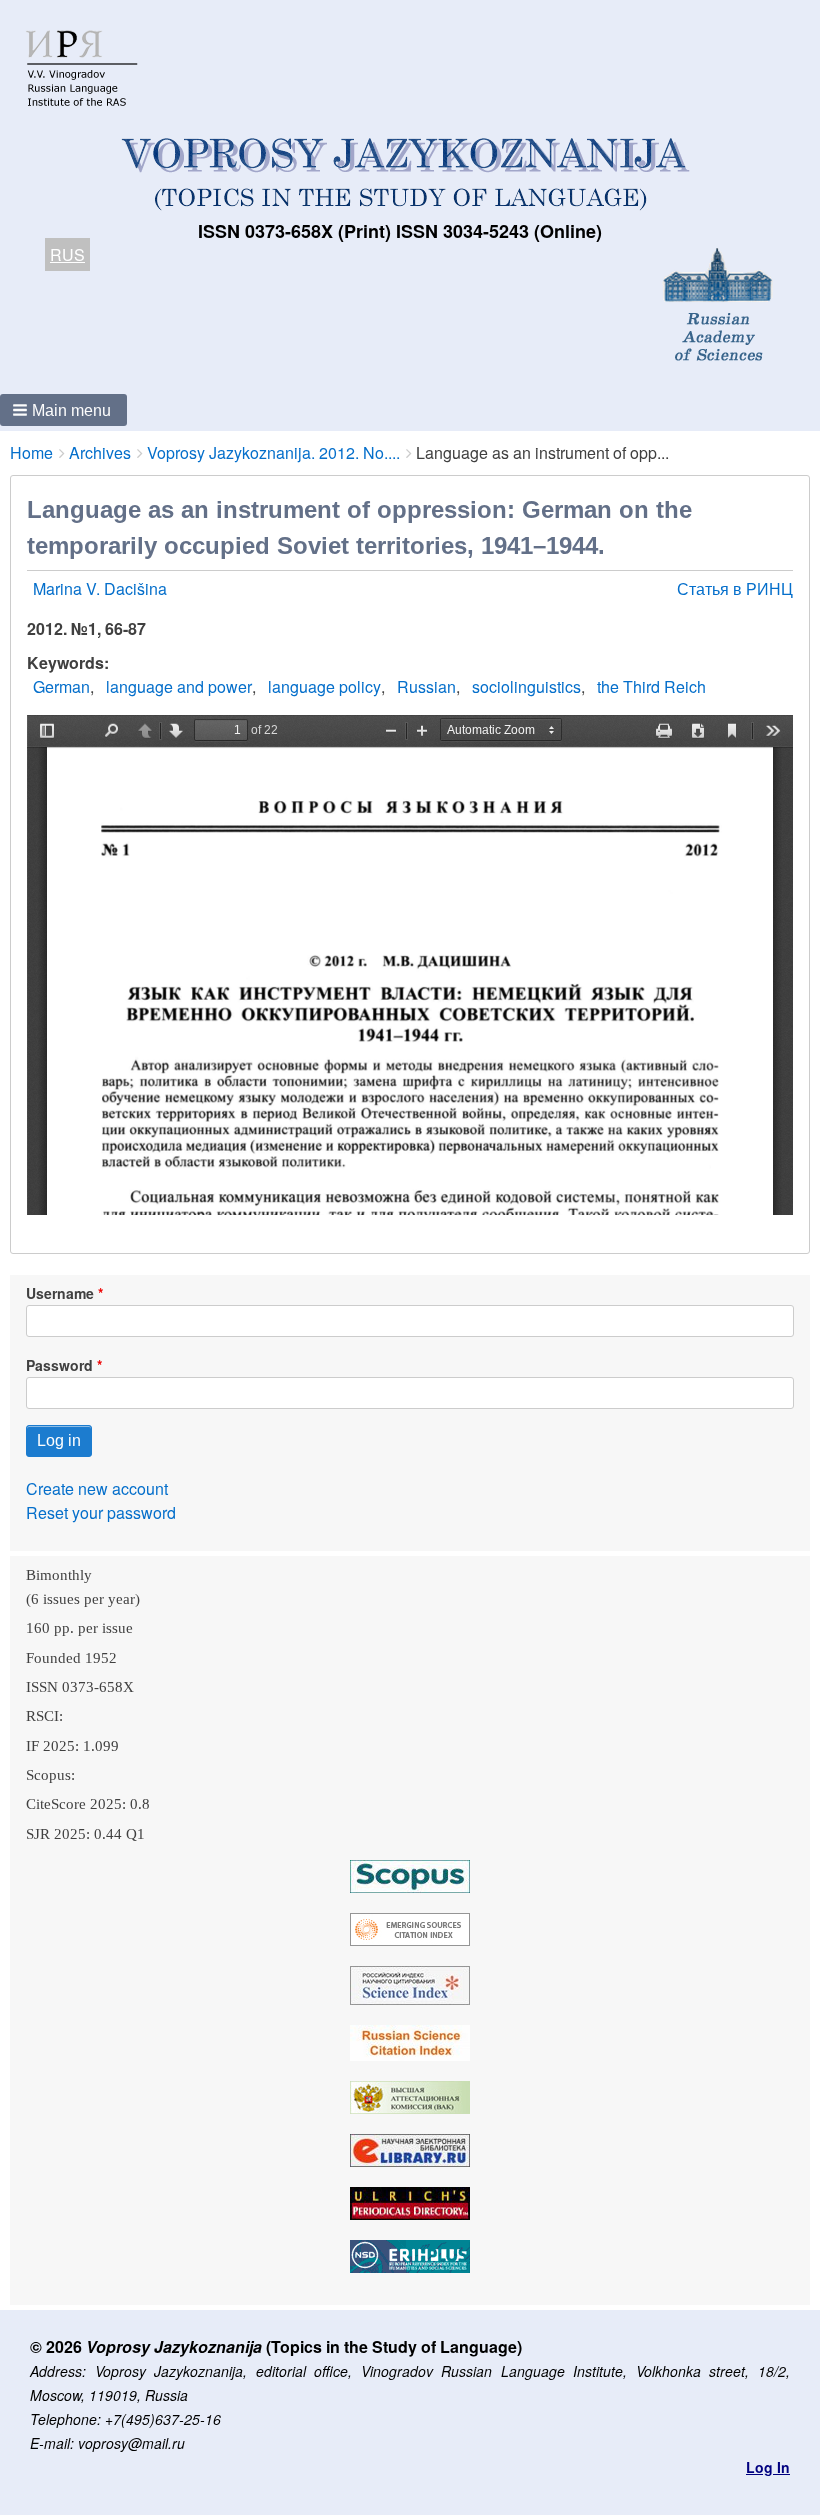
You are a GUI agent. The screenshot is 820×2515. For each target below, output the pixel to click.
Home (31, 452)
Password (59, 1365)
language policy (324, 686)
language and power (179, 686)
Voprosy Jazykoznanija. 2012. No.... (273, 452)
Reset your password (101, 1512)
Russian (426, 686)
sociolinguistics (526, 686)
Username (60, 1293)
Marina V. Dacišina (100, 588)
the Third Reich (651, 686)
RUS (67, 254)
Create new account (97, 1488)
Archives (100, 452)
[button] (63, 410)
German (61, 686)
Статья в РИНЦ (735, 588)
